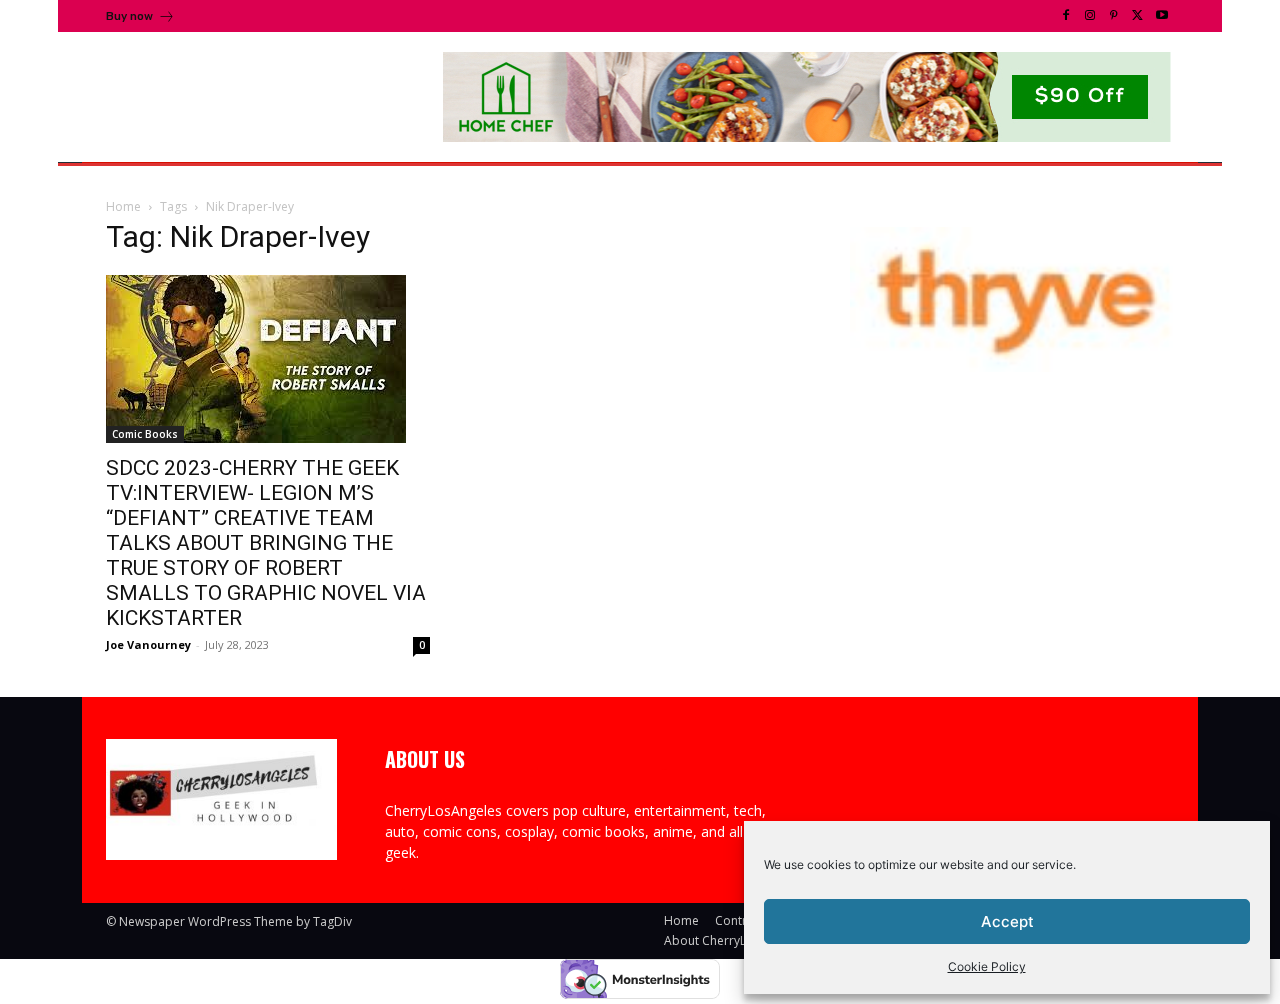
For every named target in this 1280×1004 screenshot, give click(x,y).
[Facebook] (1066, 16)
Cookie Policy (987, 966)
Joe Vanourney (148, 644)
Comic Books (145, 434)
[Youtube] (1162, 16)
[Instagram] (1090, 16)
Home (123, 206)
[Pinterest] (1114, 16)
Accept (1007, 921)
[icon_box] (140, 18)
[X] (1138, 16)
